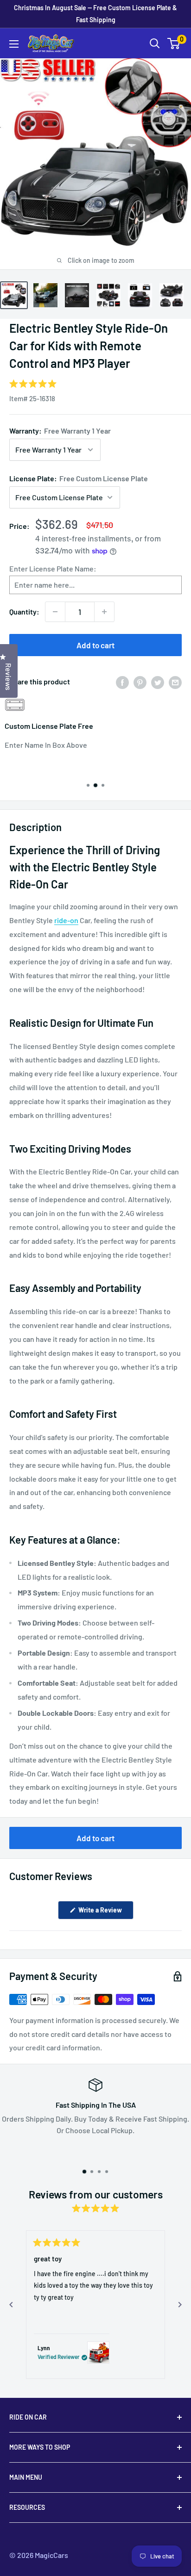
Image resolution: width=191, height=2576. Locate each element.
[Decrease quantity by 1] (55, 612)
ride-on (66, 920)
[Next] (180, 2305)
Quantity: (24, 611)
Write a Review (105, 1912)
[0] (174, 43)
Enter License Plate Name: (53, 568)
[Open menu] (14, 44)
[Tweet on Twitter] (158, 682)
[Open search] (155, 43)
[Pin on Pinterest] (140, 682)
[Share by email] (175, 682)
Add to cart (95, 645)
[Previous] (11, 2305)
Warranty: (60, 431)
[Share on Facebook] (122, 682)
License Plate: (79, 478)
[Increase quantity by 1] (104, 612)
